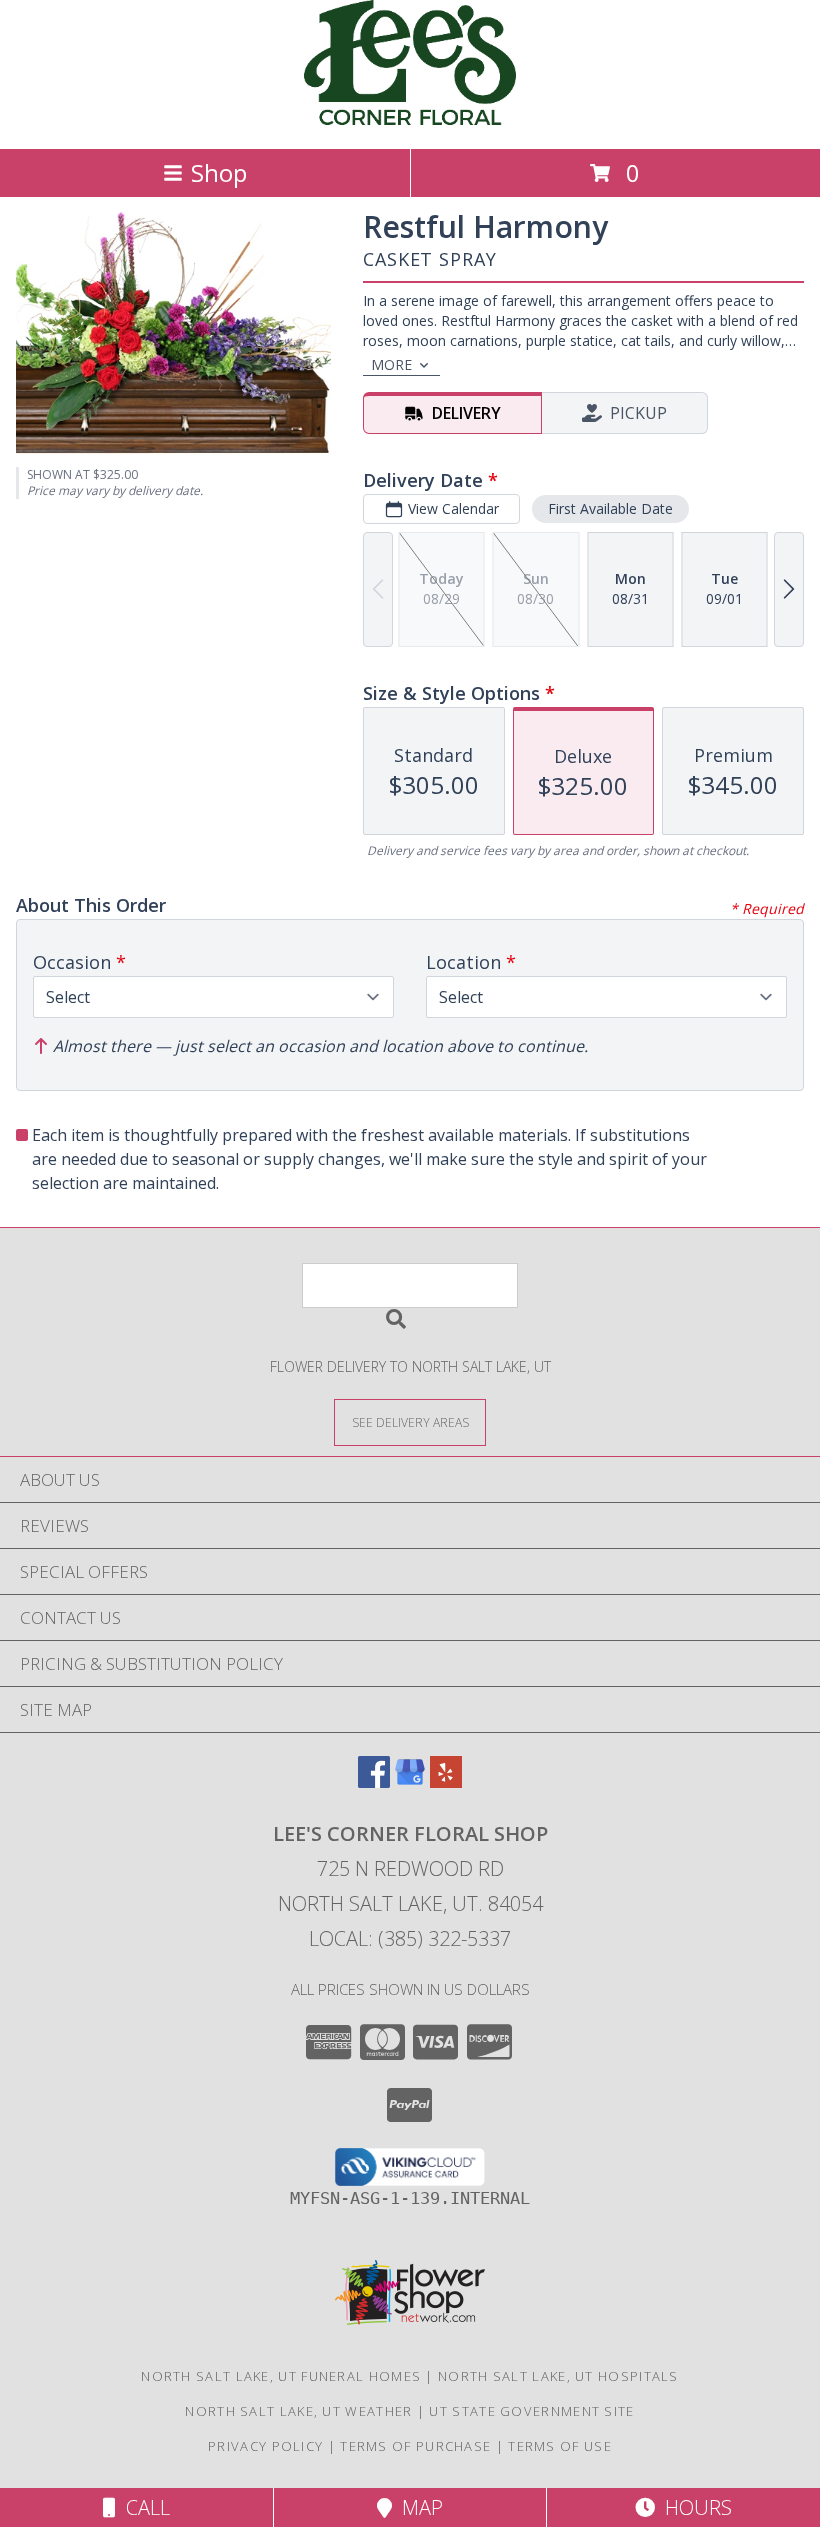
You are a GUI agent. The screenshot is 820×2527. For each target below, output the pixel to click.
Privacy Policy (265, 2446)
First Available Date (610, 508)
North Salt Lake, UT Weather (298, 2411)
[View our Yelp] (446, 1781)
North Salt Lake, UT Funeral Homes (281, 2376)
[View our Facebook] (374, 1781)
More (391, 364)
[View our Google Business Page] (410, 1781)
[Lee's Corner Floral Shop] (409, 119)
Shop (219, 172)
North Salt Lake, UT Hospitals (558, 2376)
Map (417, 2507)
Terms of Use (560, 2446)
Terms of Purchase (415, 2446)
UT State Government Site (531, 2411)
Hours (693, 2507)
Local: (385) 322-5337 (410, 1938)
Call (143, 2507)
